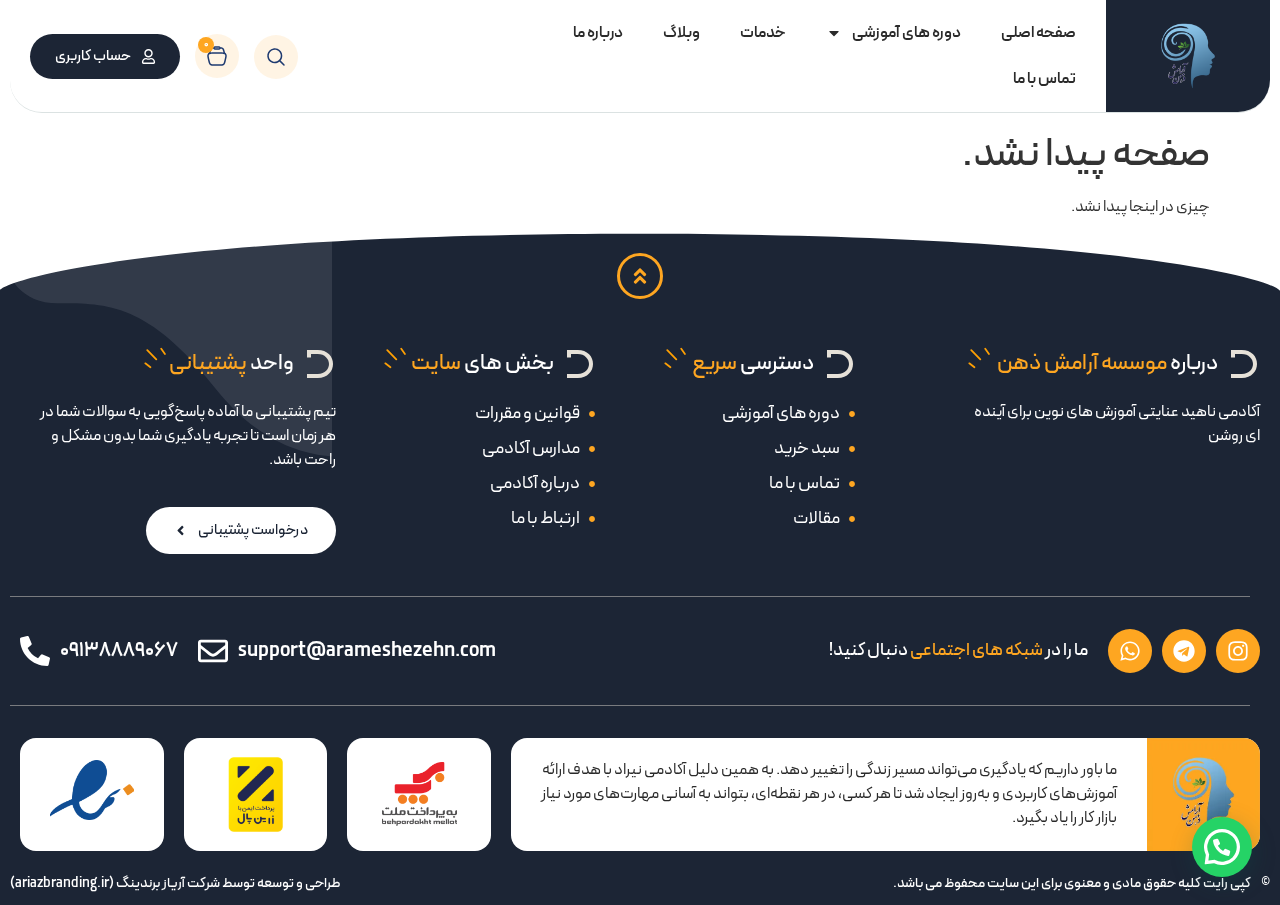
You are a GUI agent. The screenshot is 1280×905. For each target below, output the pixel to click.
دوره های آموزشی (906, 33)
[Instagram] (1238, 651)
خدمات (763, 33)
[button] (1222, 847)
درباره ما (598, 33)
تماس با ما (1044, 79)
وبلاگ (681, 33)
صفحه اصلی (1038, 33)
